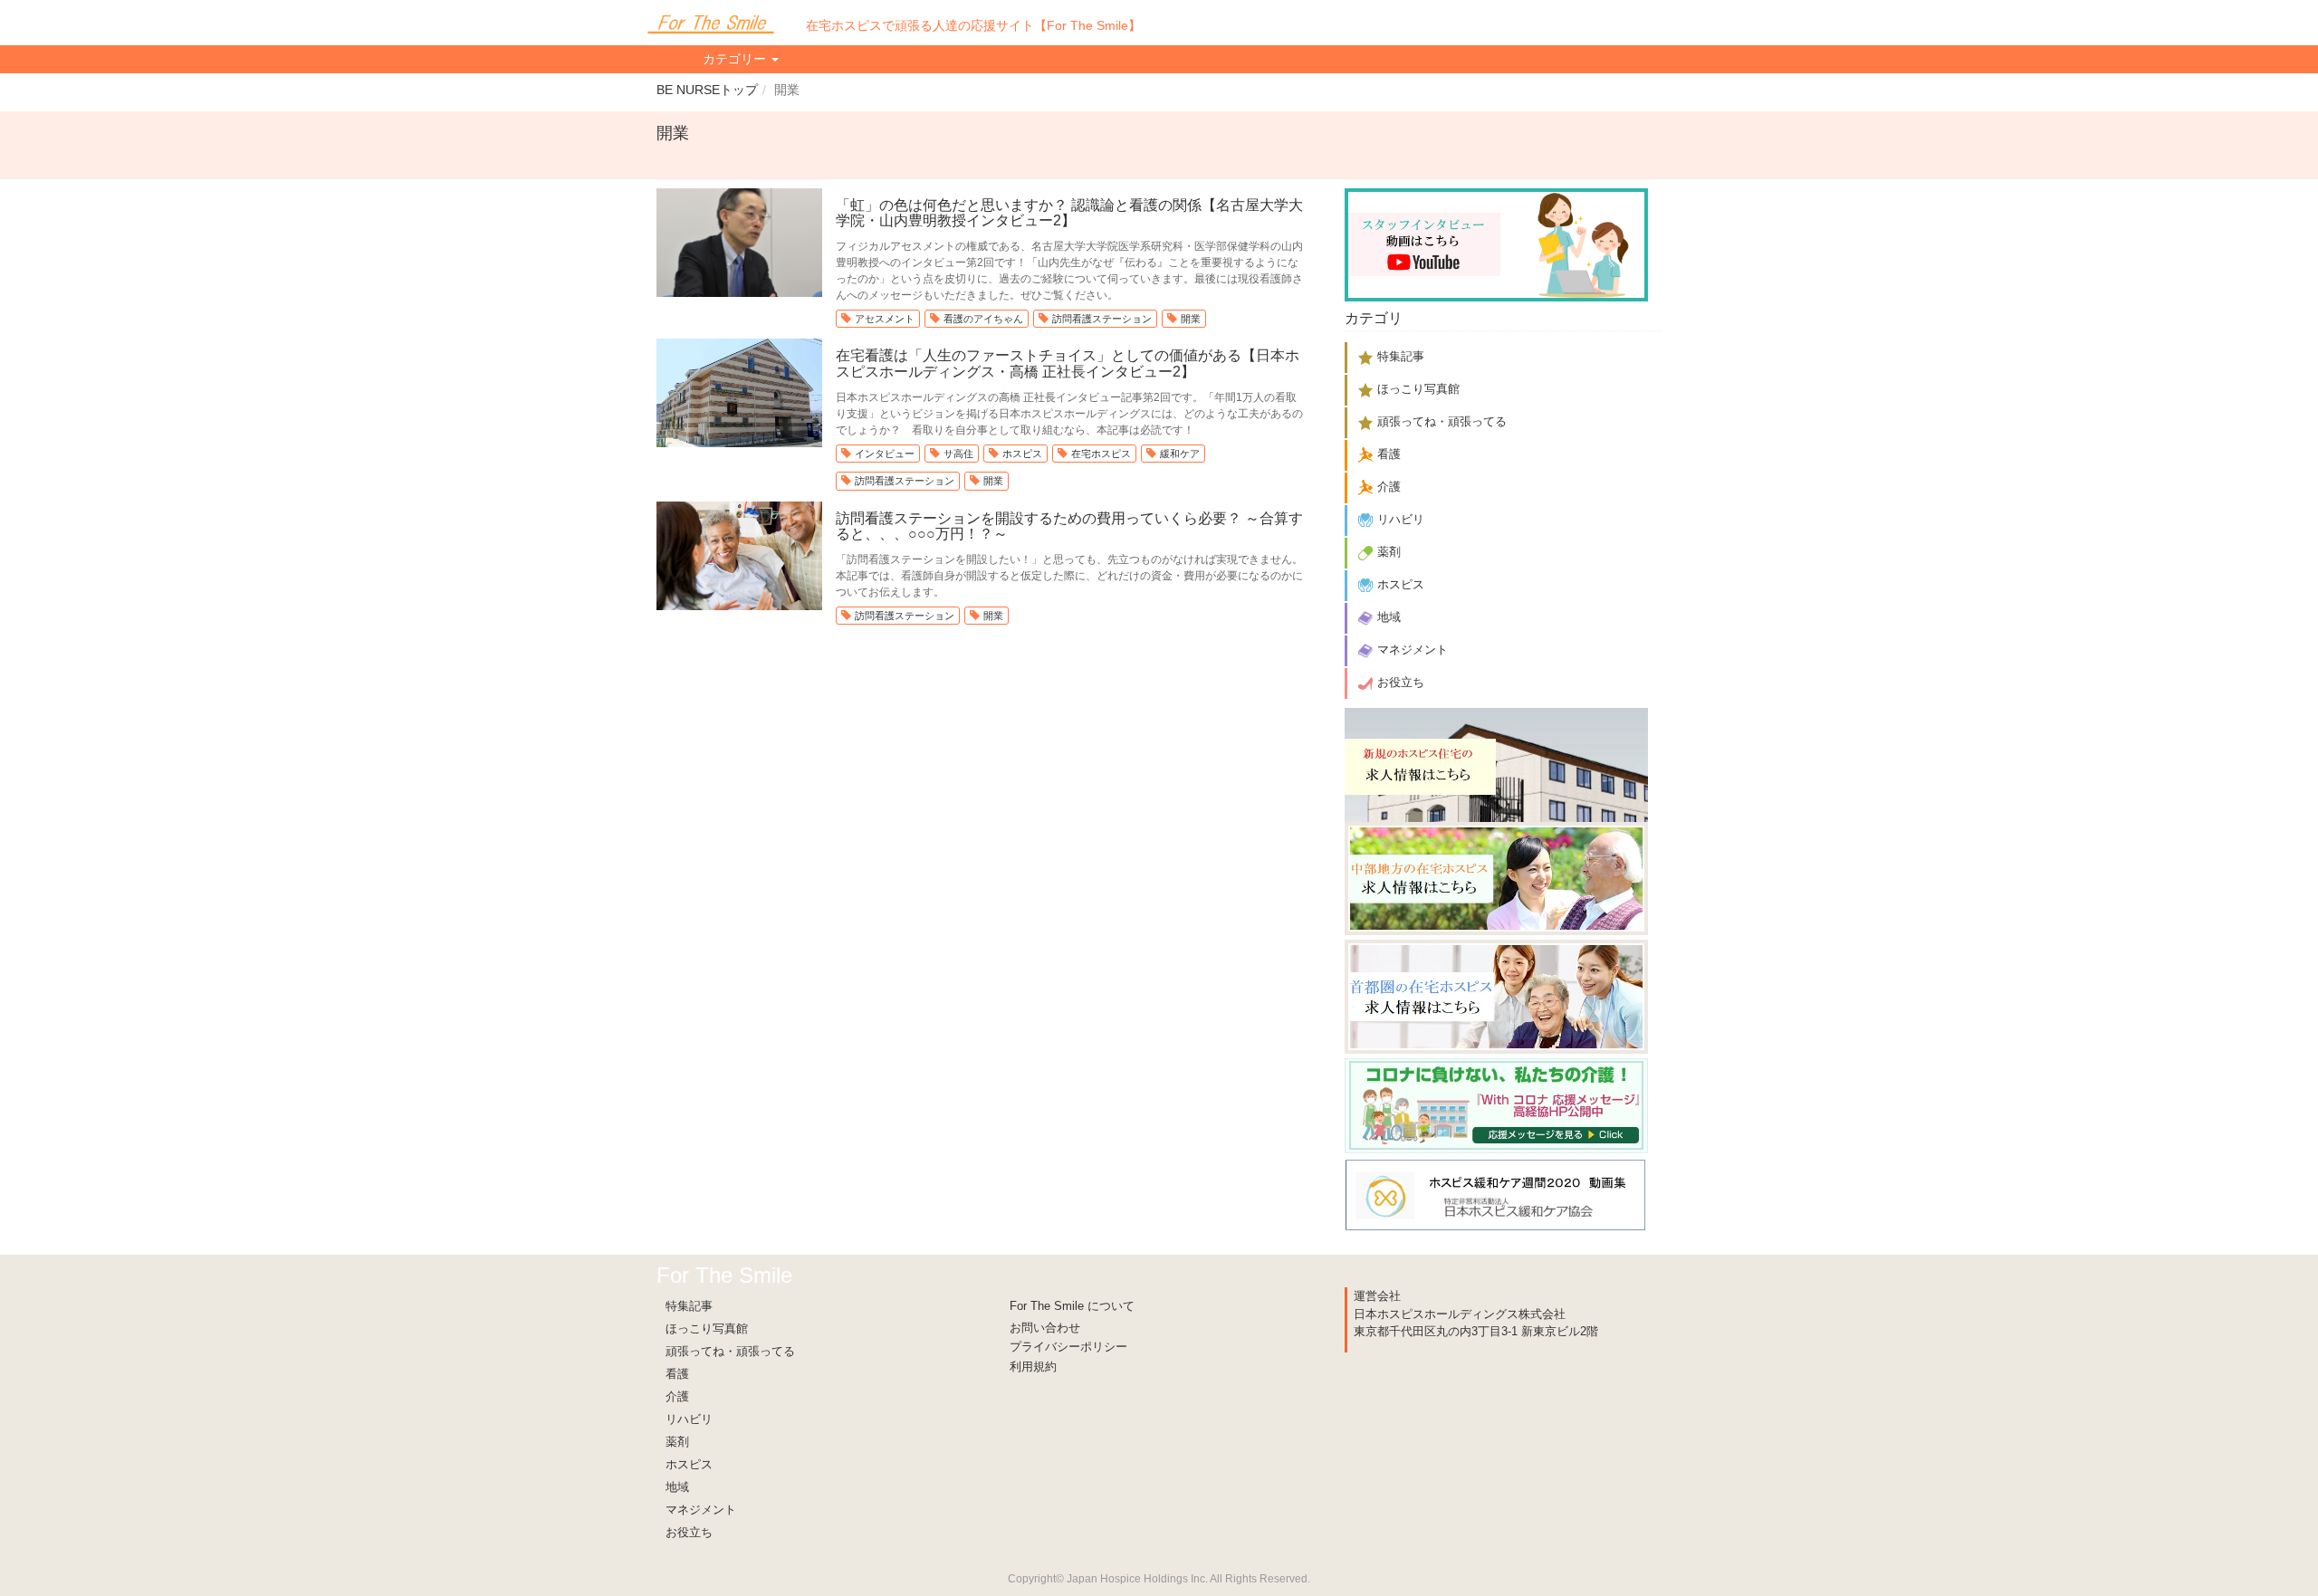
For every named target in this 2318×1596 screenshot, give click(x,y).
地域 (677, 1487)
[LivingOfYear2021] (1496, 1102)
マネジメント (701, 1510)
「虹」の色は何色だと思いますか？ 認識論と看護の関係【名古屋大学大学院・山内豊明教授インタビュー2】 (1069, 213)
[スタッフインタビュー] (1496, 242)
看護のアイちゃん (983, 319)
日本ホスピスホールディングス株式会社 (1460, 1314)
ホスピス (1022, 454)
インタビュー (885, 454)
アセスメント (885, 319)
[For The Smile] (711, 23)
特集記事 (689, 1306)
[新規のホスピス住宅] (1496, 764)
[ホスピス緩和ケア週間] (1496, 1192)
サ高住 (958, 454)
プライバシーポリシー (1068, 1347)
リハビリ (689, 1419)
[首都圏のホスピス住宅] (1496, 994)
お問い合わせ (1045, 1328)
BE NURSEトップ (707, 90)
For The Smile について (1072, 1306)
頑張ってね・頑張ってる (730, 1351)
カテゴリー (736, 59)
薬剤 (677, 1442)
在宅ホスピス (1101, 454)
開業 (1191, 319)
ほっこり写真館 (707, 1328)
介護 (677, 1396)
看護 (677, 1374)
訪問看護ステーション (1102, 319)
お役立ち (689, 1532)
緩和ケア (1180, 454)
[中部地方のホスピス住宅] (1496, 878)
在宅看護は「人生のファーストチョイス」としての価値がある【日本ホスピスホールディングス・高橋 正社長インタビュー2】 (1068, 363)
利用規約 (1033, 1367)
